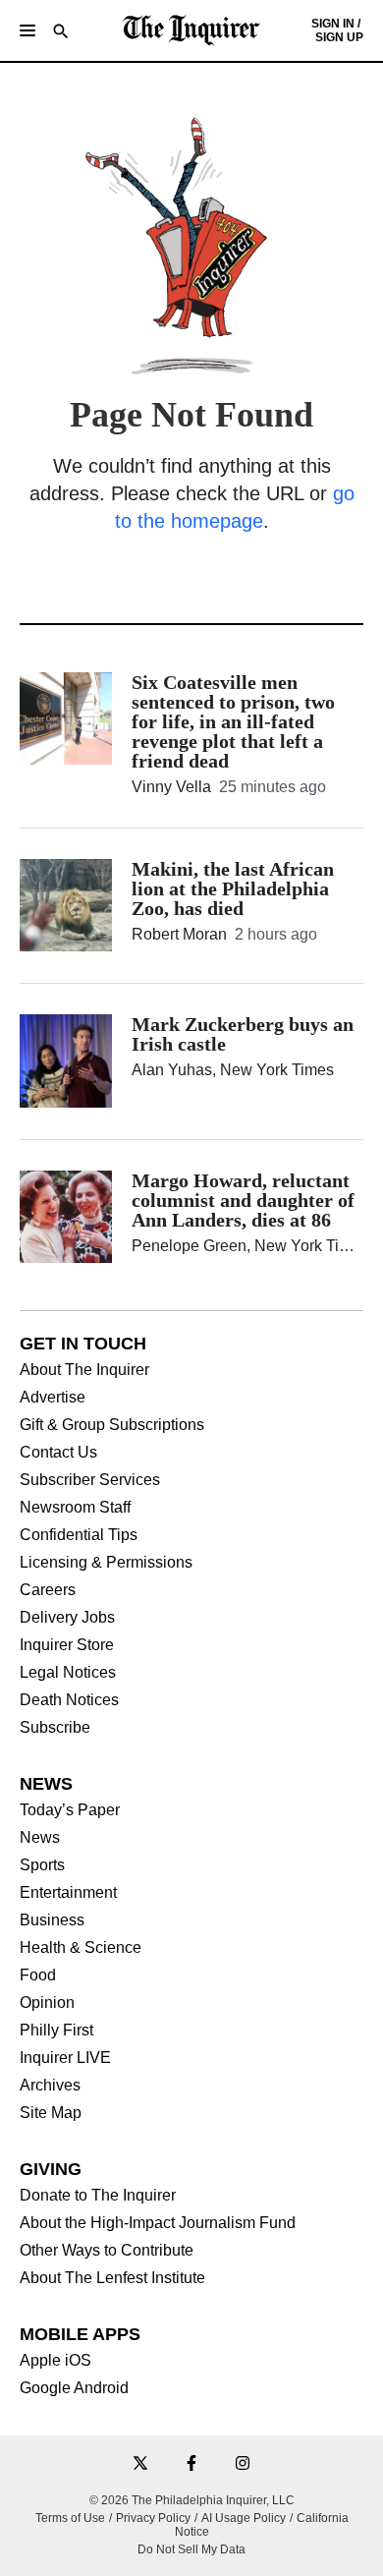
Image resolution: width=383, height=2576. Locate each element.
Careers (48, 1590)
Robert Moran (179, 934)
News (40, 1838)
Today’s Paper (70, 1810)
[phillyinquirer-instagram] (243, 2464)
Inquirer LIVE (65, 2058)
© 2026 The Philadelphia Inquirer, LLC (192, 2500)
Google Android (74, 2388)
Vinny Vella (171, 787)
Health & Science (81, 1948)
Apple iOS (55, 2361)
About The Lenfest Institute (112, 2278)
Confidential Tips (79, 1535)
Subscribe (55, 1728)
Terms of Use (70, 2518)
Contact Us (58, 1453)
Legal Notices (68, 1673)
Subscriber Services (90, 1480)
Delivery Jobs (67, 1618)
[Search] (61, 33)
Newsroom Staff (75, 1508)
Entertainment (68, 1893)
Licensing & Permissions (106, 1563)
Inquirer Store (67, 1645)
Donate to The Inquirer (98, 2196)
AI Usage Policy (244, 2518)
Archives (50, 2086)
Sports (42, 1865)
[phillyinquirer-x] (140, 2464)
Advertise (53, 1398)
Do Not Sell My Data (191, 2549)
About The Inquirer (84, 1370)
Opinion (47, 2003)
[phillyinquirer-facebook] (191, 2464)
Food (38, 1975)
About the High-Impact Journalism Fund (158, 2223)
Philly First (56, 2031)
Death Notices (69, 1700)
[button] (27, 30)
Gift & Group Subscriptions (112, 1425)
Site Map (51, 2113)
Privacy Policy (153, 2518)
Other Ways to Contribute (107, 2251)
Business (52, 1920)
